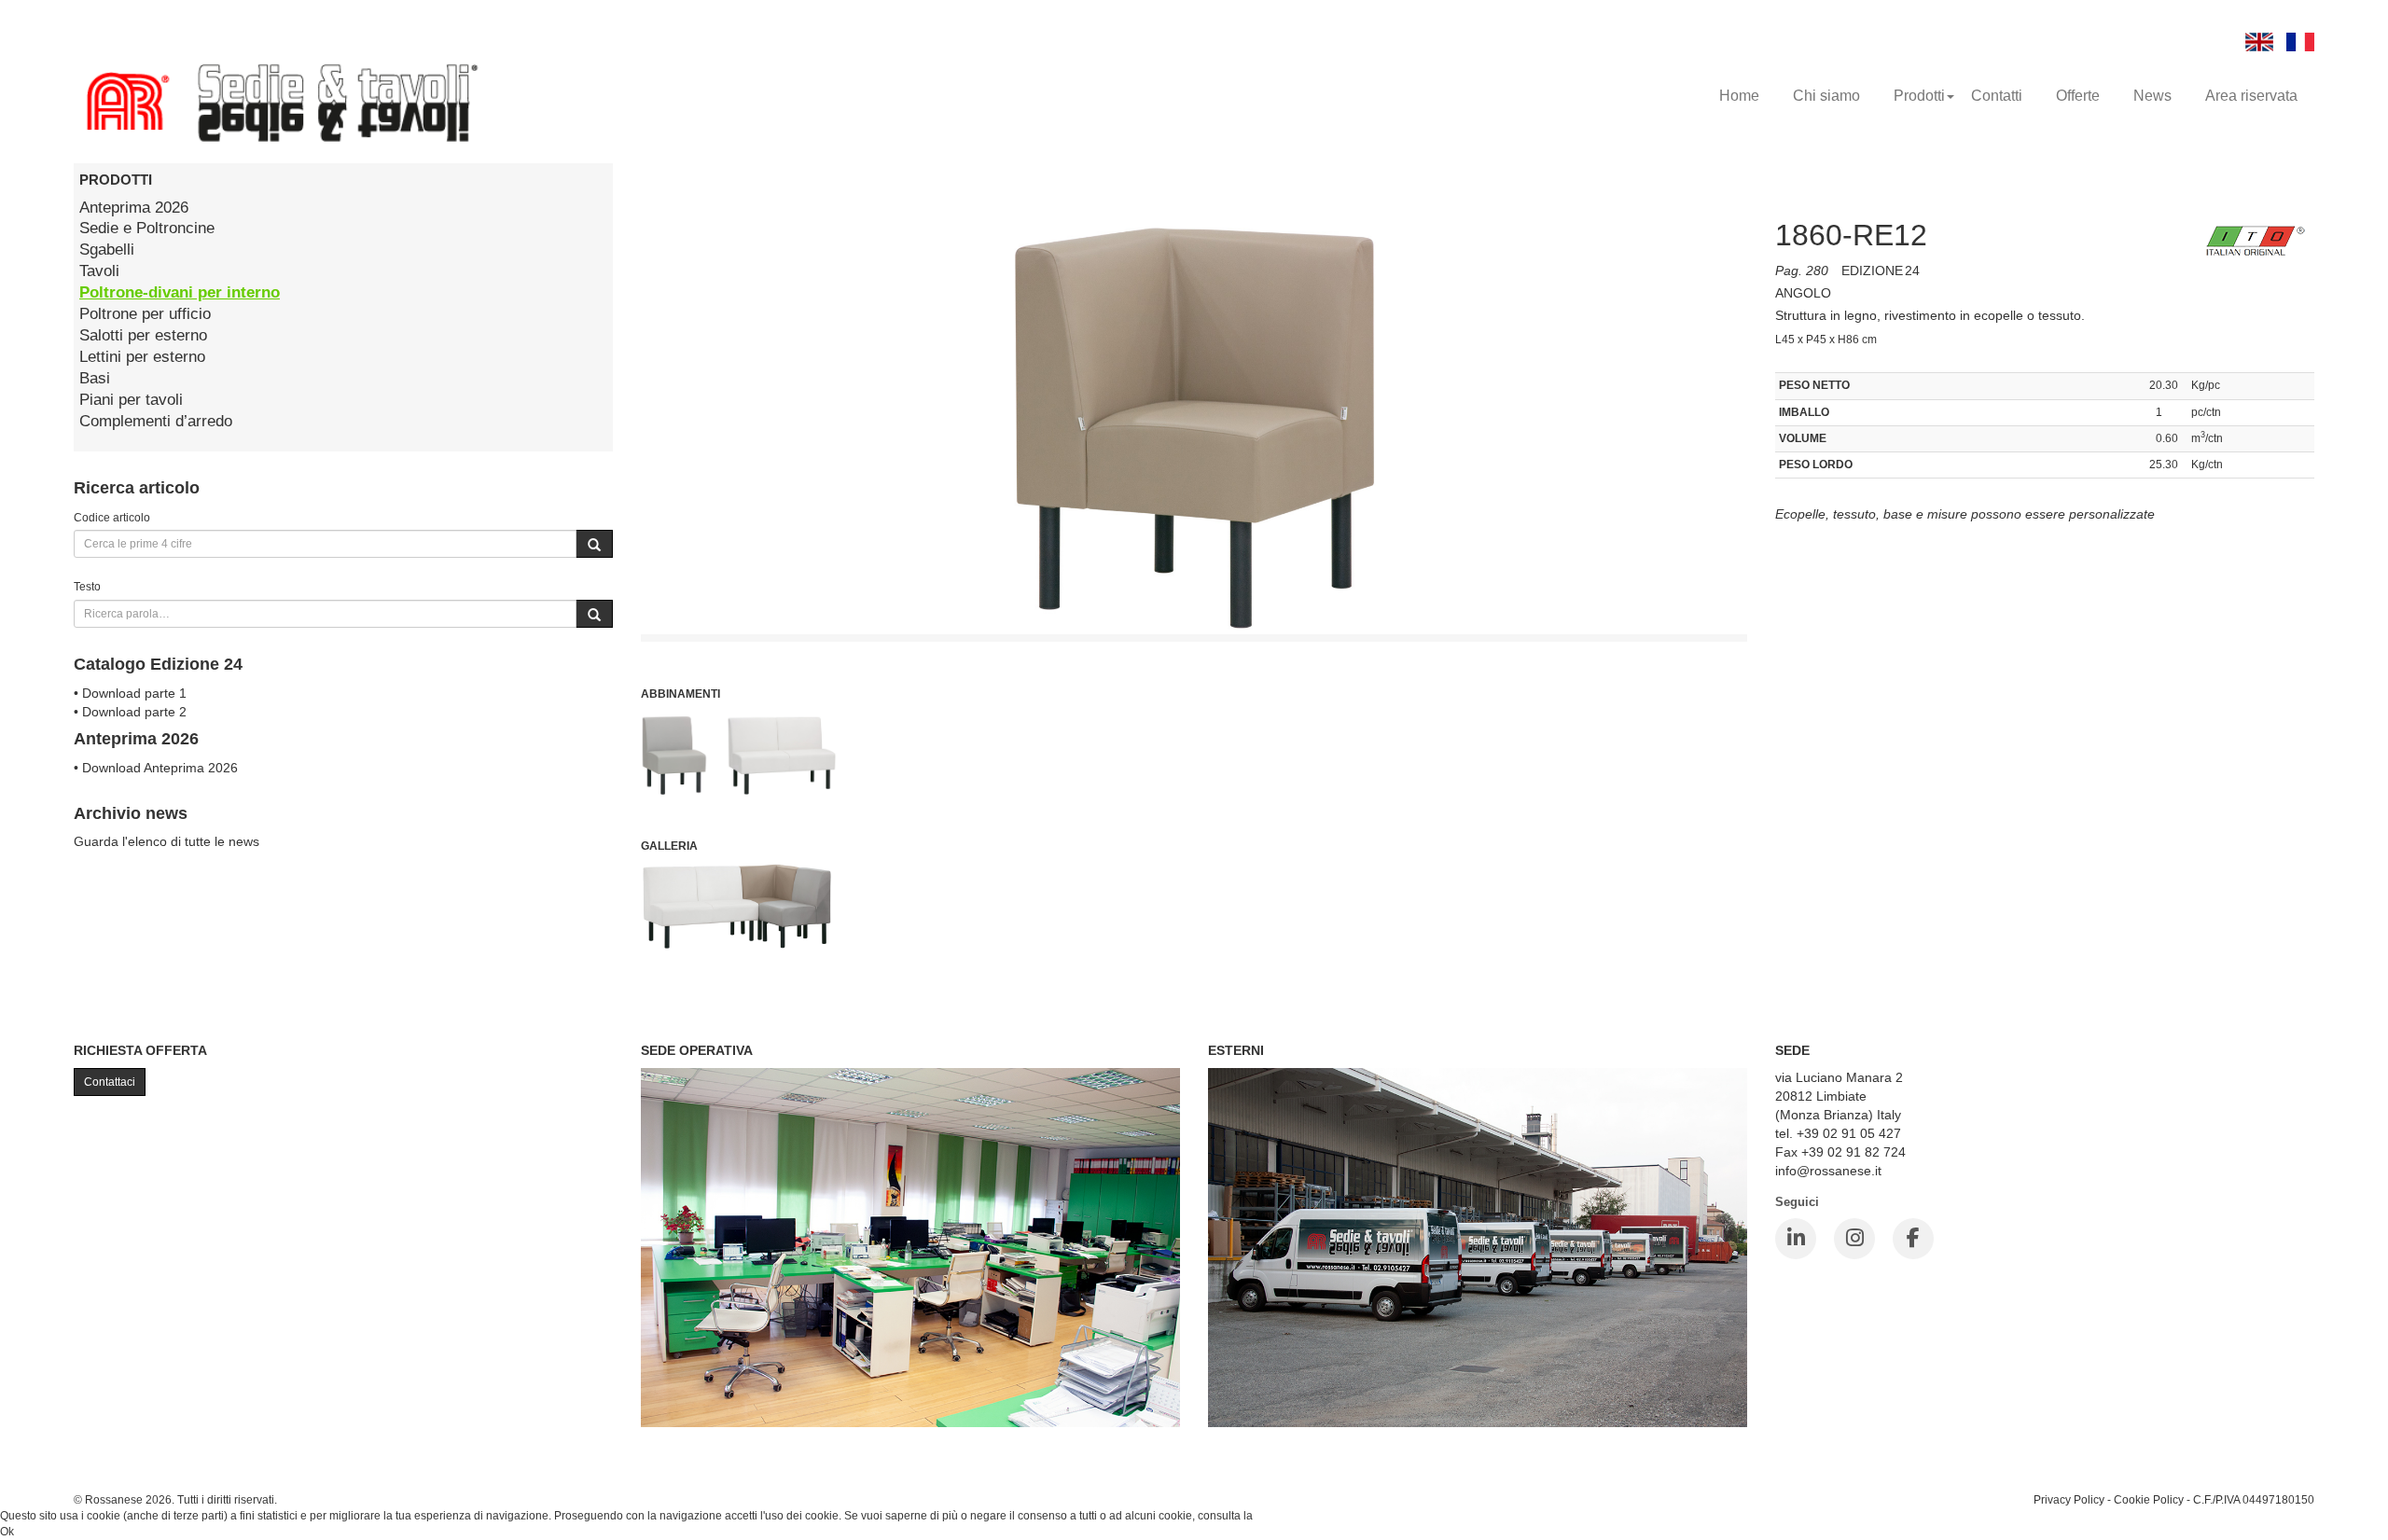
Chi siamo (1826, 96)
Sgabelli (107, 250)
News (2152, 96)
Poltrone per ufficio (145, 314)
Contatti (1997, 96)
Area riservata (2251, 96)
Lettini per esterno (142, 357)
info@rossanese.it (1828, 1171)
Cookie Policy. (1291, 1516)
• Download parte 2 (130, 712)
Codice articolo (112, 517)
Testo (87, 586)
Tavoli (99, 271)
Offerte (2078, 96)
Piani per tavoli (131, 400)
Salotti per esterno (143, 335)
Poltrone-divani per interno (180, 292)
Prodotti (1919, 96)
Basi (95, 378)
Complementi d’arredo (156, 421)
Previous (599, 608)
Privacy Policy (2069, 1499)
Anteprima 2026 (134, 208)
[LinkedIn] (1796, 1239)
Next (1789, 608)
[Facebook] (1913, 1239)
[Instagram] (1854, 1239)
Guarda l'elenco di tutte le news (167, 841)
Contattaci (110, 1082)
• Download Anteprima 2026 (156, 768)
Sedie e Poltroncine (147, 228)
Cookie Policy (2149, 1499)
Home (1739, 96)
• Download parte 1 (130, 693)
